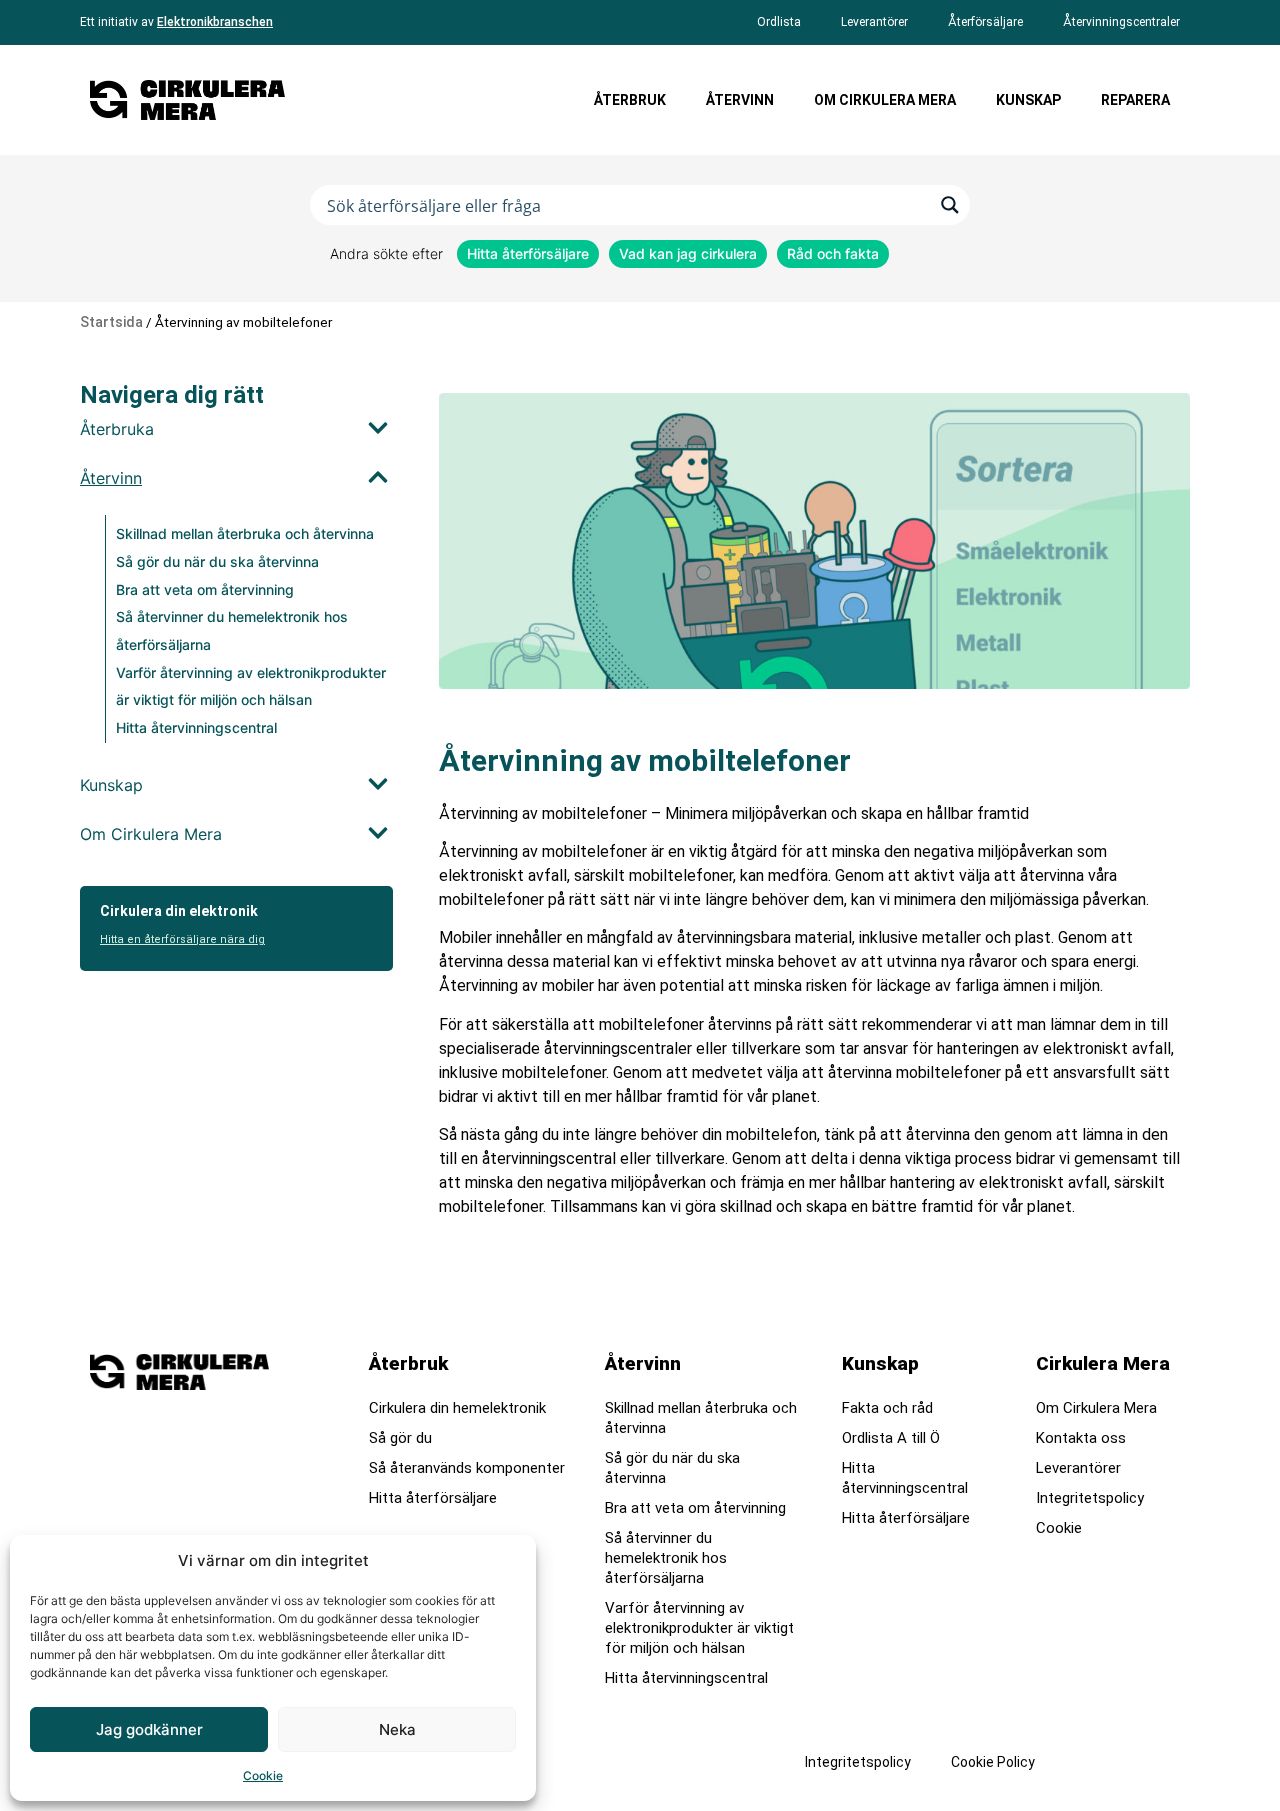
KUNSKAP (1028, 100)
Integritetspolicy (1090, 1498)
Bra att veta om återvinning (205, 589)
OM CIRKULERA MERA (885, 100)
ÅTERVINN (740, 100)
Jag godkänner (149, 1729)
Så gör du (400, 1438)
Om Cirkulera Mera (1096, 1408)
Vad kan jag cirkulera (688, 253)
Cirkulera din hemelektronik (457, 1408)
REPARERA (1135, 100)
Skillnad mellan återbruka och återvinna (245, 533)
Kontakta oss (1081, 1438)
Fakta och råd (887, 1408)
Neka (397, 1729)
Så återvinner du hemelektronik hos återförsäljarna (666, 1558)
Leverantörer (1078, 1468)
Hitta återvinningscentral (196, 727)
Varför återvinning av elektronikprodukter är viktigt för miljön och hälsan (699, 1628)
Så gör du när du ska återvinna (217, 561)
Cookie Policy (993, 1762)
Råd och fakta (833, 253)
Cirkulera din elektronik (179, 911)
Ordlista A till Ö (891, 1438)
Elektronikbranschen (215, 22)
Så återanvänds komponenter (467, 1468)
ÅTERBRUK (630, 100)
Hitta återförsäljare (528, 253)
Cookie (263, 1775)
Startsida (111, 322)
